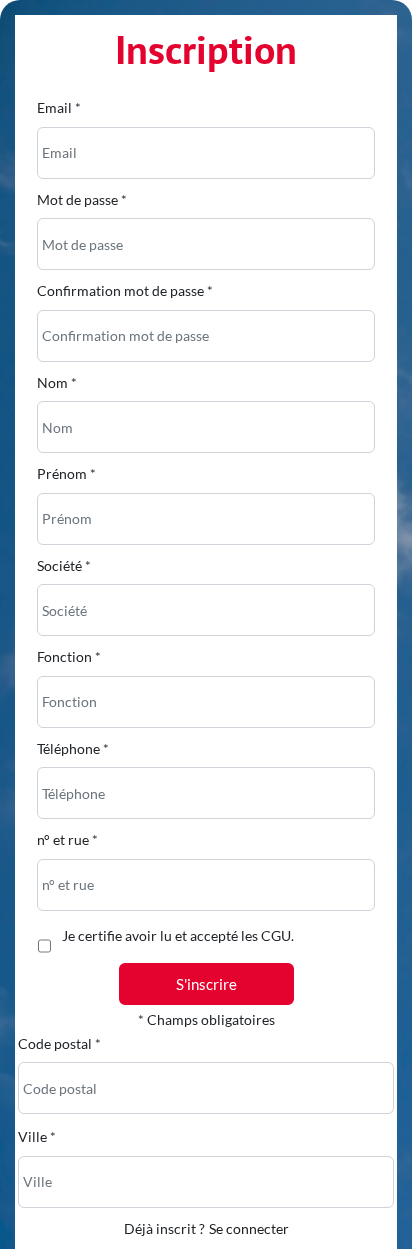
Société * (64, 565)
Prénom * (66, 473)
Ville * (37, 1136)
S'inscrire (206, 984)
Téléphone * (73, 748)
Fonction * (69, 656)
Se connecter (249, 1228)
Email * (59, 107)
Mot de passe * (82, 199)
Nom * (57, 382)
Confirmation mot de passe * (125, 290)
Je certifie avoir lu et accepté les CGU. (178, 935)
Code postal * (59, 1043)
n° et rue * (67, 839)
